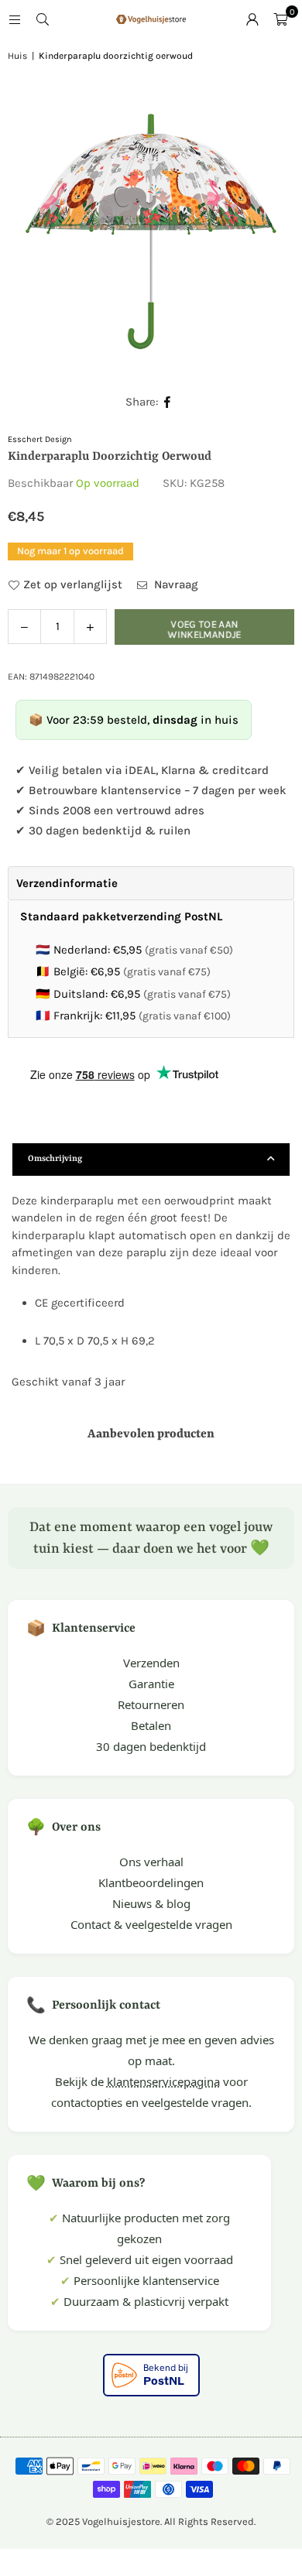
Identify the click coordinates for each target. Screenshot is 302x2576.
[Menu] (15, 19)
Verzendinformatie (67, 883)
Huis (17, 56)
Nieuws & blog (151, 1903)
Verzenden (151, 1663)
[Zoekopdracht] (43, 19)
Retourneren (151, 1704)
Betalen (151, 1725)
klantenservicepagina (163, 2081)
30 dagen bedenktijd (151, 1746)
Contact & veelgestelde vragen (151, 1924)
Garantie (151, 1684)
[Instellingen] (252, 19)
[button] (280, 19)
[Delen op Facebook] (168, 402)
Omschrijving (55, 1159)
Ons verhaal (151, 1862)
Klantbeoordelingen (151, 1882)
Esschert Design (40, 439)
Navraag (175, 584)
